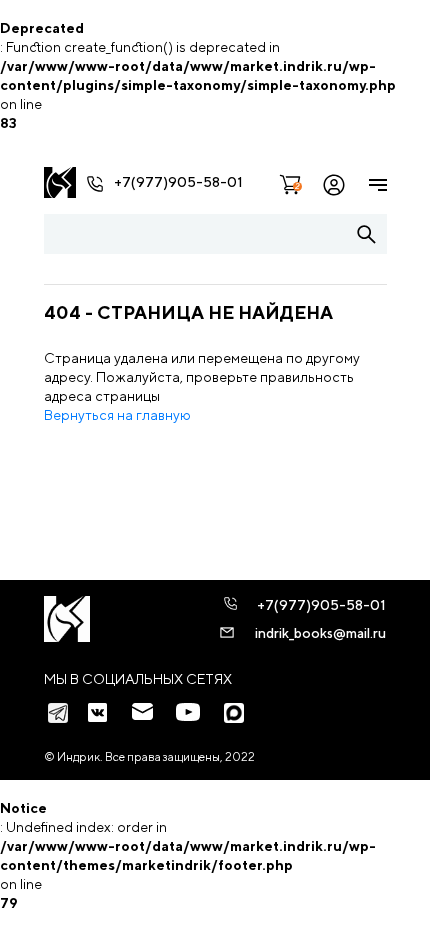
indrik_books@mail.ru (320, 633)
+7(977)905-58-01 (178, 182)
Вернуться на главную (117, 415)
